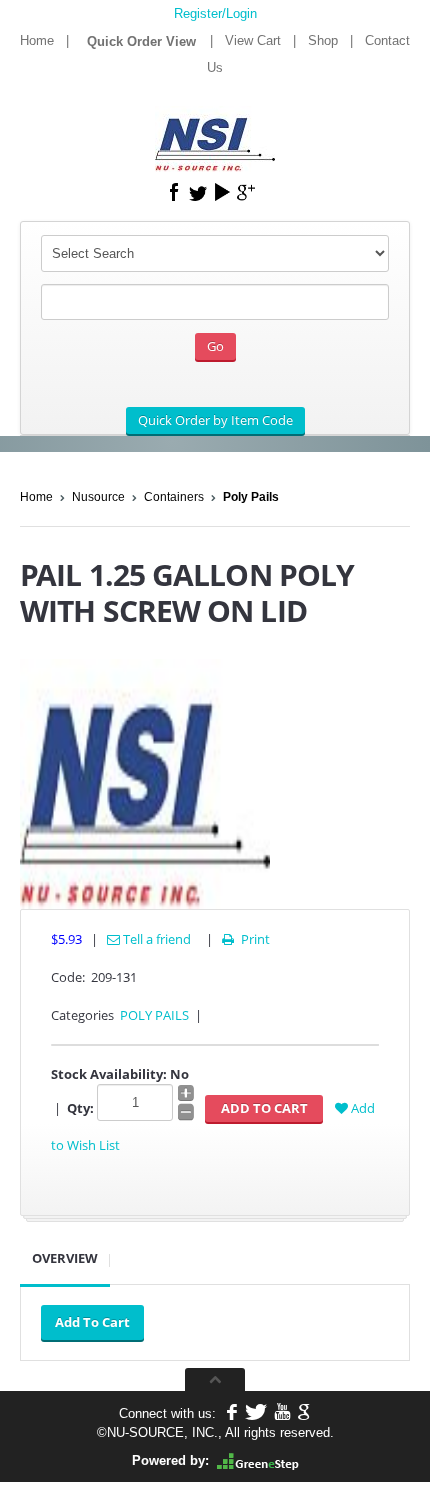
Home (37, 40)
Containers (174, 497)
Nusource (98, 497)
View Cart (253, 40)
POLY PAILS (154, 1015)
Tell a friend (155, 939)
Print (246, 939)
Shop (323, 40)
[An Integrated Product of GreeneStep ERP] (258, 1460)
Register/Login (215, 13)
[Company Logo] (215, 131)
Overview (65, 1258)
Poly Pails (251, 497)
